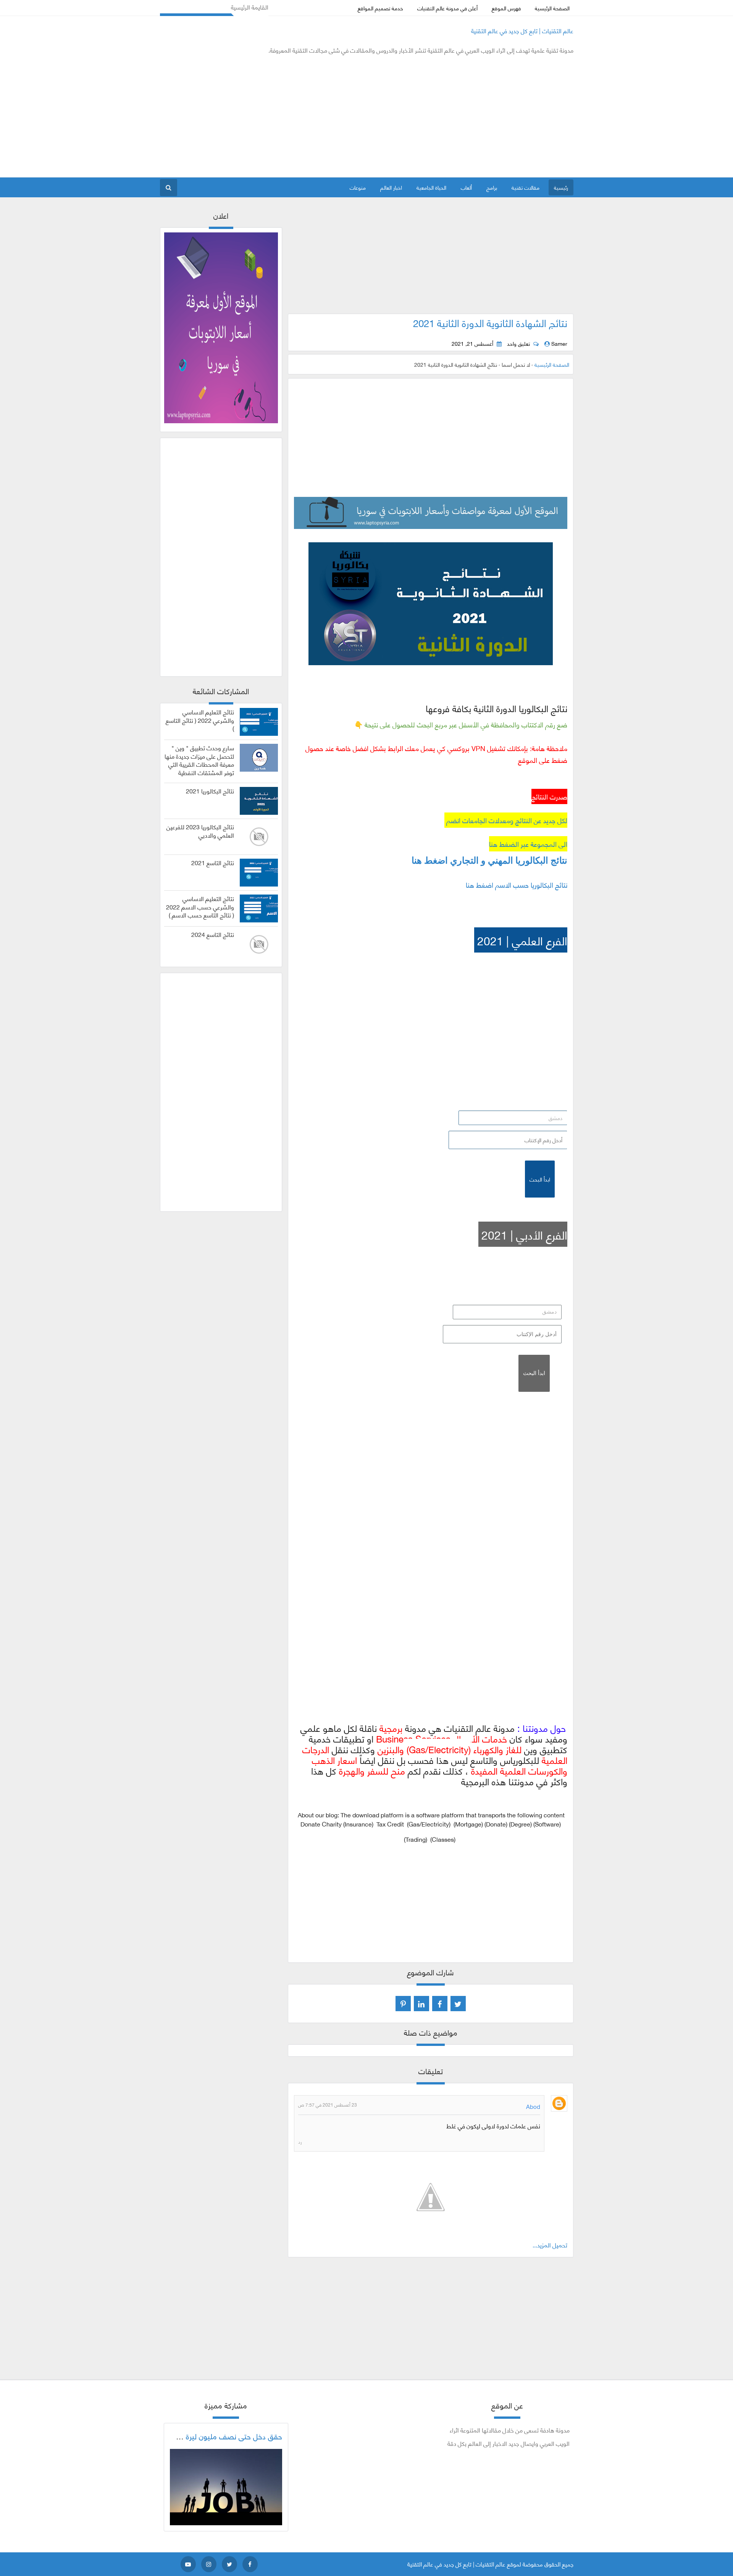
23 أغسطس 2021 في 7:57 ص (328, 2104)
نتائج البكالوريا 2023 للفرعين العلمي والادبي (200, 831)
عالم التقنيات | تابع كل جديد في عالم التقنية (522, 30)
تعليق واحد (518, 343)
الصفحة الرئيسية (552, 8)
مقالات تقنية (526, 187)
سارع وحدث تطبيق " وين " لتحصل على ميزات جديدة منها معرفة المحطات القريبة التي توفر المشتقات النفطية (199, 760)
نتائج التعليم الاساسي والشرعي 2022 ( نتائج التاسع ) (200, 720)
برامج (492, 187)
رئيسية (561, 187)
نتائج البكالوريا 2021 (210, 791)
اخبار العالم (391, 187)
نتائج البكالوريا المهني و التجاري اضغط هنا (489, 861)
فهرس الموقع (506, 8)
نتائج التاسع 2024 (213, 934)
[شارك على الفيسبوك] (440, 2004)
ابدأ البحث (540, 1179)
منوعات (358, 187)
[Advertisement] (299, 116)
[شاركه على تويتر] (458, 2004)
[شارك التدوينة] (421, 2004)
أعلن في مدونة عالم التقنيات (447, 8)
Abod (533, 2106)
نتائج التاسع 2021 (213, 862)
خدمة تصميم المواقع (380, 8)
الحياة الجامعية (431, 187)
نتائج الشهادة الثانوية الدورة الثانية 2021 (490, 322)
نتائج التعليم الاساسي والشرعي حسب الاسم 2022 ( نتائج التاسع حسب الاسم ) (200, 907)
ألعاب (466, 187)
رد (300, 2141)
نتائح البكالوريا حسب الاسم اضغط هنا (517, 885)
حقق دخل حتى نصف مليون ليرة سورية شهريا (214, 2436)
